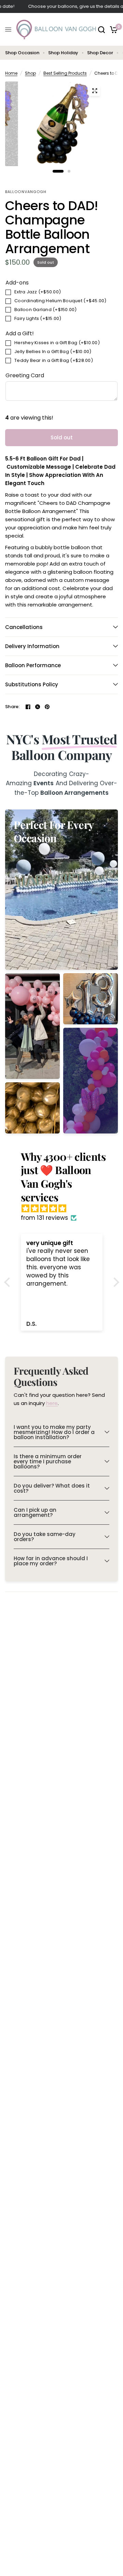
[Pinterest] (47, 707)
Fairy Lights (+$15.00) (38, 318)
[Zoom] (95, 91)
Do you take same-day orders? (45, 1537)
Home (11, 73)
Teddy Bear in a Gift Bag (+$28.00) (54, 360)
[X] (38, 707)
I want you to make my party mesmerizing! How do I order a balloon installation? (54, 1432)
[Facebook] (28, 707)
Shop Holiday (63, 53)
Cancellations (24, 627)
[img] (65, 1209)
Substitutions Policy (32, 684)
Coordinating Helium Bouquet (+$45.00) (60, 301)
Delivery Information (32, 646)
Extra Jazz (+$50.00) (38, 292)
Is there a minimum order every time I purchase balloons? (48, 1461)
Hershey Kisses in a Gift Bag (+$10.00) (57, 343)
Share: (12, 707)
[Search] (101, 30)
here (52, 1403)
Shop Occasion (22, 53)
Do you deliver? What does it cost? (52, 1488)
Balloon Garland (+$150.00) (46, 310)
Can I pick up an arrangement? (35, 1512)
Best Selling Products (65, 73)
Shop (30, 73)
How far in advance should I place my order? (51, 1561)
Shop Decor (100, 53)
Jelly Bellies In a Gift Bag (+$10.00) (53, 352)
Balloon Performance (33, 665)
